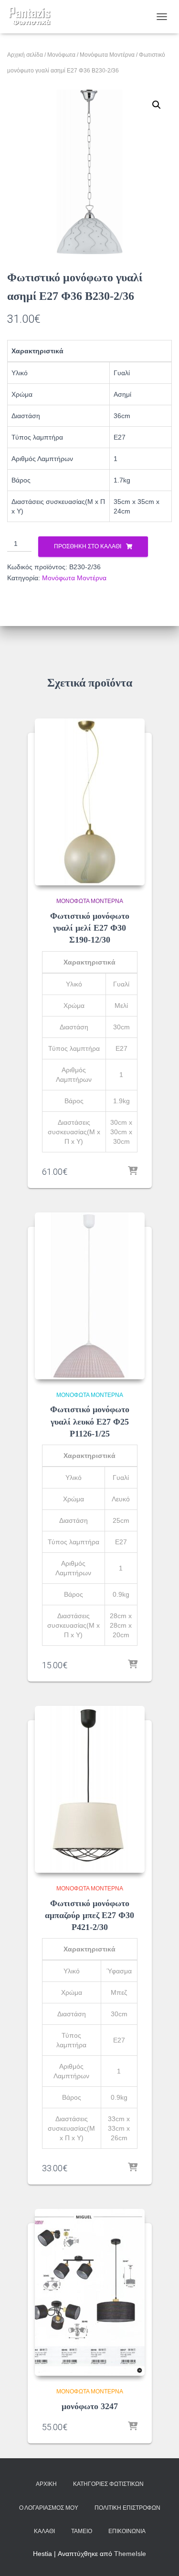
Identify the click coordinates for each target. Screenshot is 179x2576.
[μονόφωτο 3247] (90, 2292)
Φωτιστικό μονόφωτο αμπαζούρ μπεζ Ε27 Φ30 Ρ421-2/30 (89, 1915)
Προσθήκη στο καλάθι (88, 546)
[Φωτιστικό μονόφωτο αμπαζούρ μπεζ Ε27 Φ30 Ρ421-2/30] (90, 1789)
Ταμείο (82, 2531)
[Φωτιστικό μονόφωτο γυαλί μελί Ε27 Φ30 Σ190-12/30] (90, 802)
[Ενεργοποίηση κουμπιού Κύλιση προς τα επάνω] (160, 2557)
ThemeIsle (130, 2554)
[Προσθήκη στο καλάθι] (133, 1171)
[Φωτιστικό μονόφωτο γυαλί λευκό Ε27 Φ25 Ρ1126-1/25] (90, 1296)
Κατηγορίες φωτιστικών (108, 2484)
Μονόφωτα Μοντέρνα (107, 55)
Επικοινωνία (127, 2531)
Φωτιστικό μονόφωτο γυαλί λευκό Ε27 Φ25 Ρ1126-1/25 (90, 1421)
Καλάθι (44, 2531)
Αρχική (46, 2484)
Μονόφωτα (61, 55)
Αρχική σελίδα (25, 55)
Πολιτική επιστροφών (127, 2508)
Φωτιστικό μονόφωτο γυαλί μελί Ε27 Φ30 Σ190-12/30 (90, 928)
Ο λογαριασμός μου (49, 2508)
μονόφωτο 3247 (90, 2406)
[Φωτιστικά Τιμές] (33, 17)
